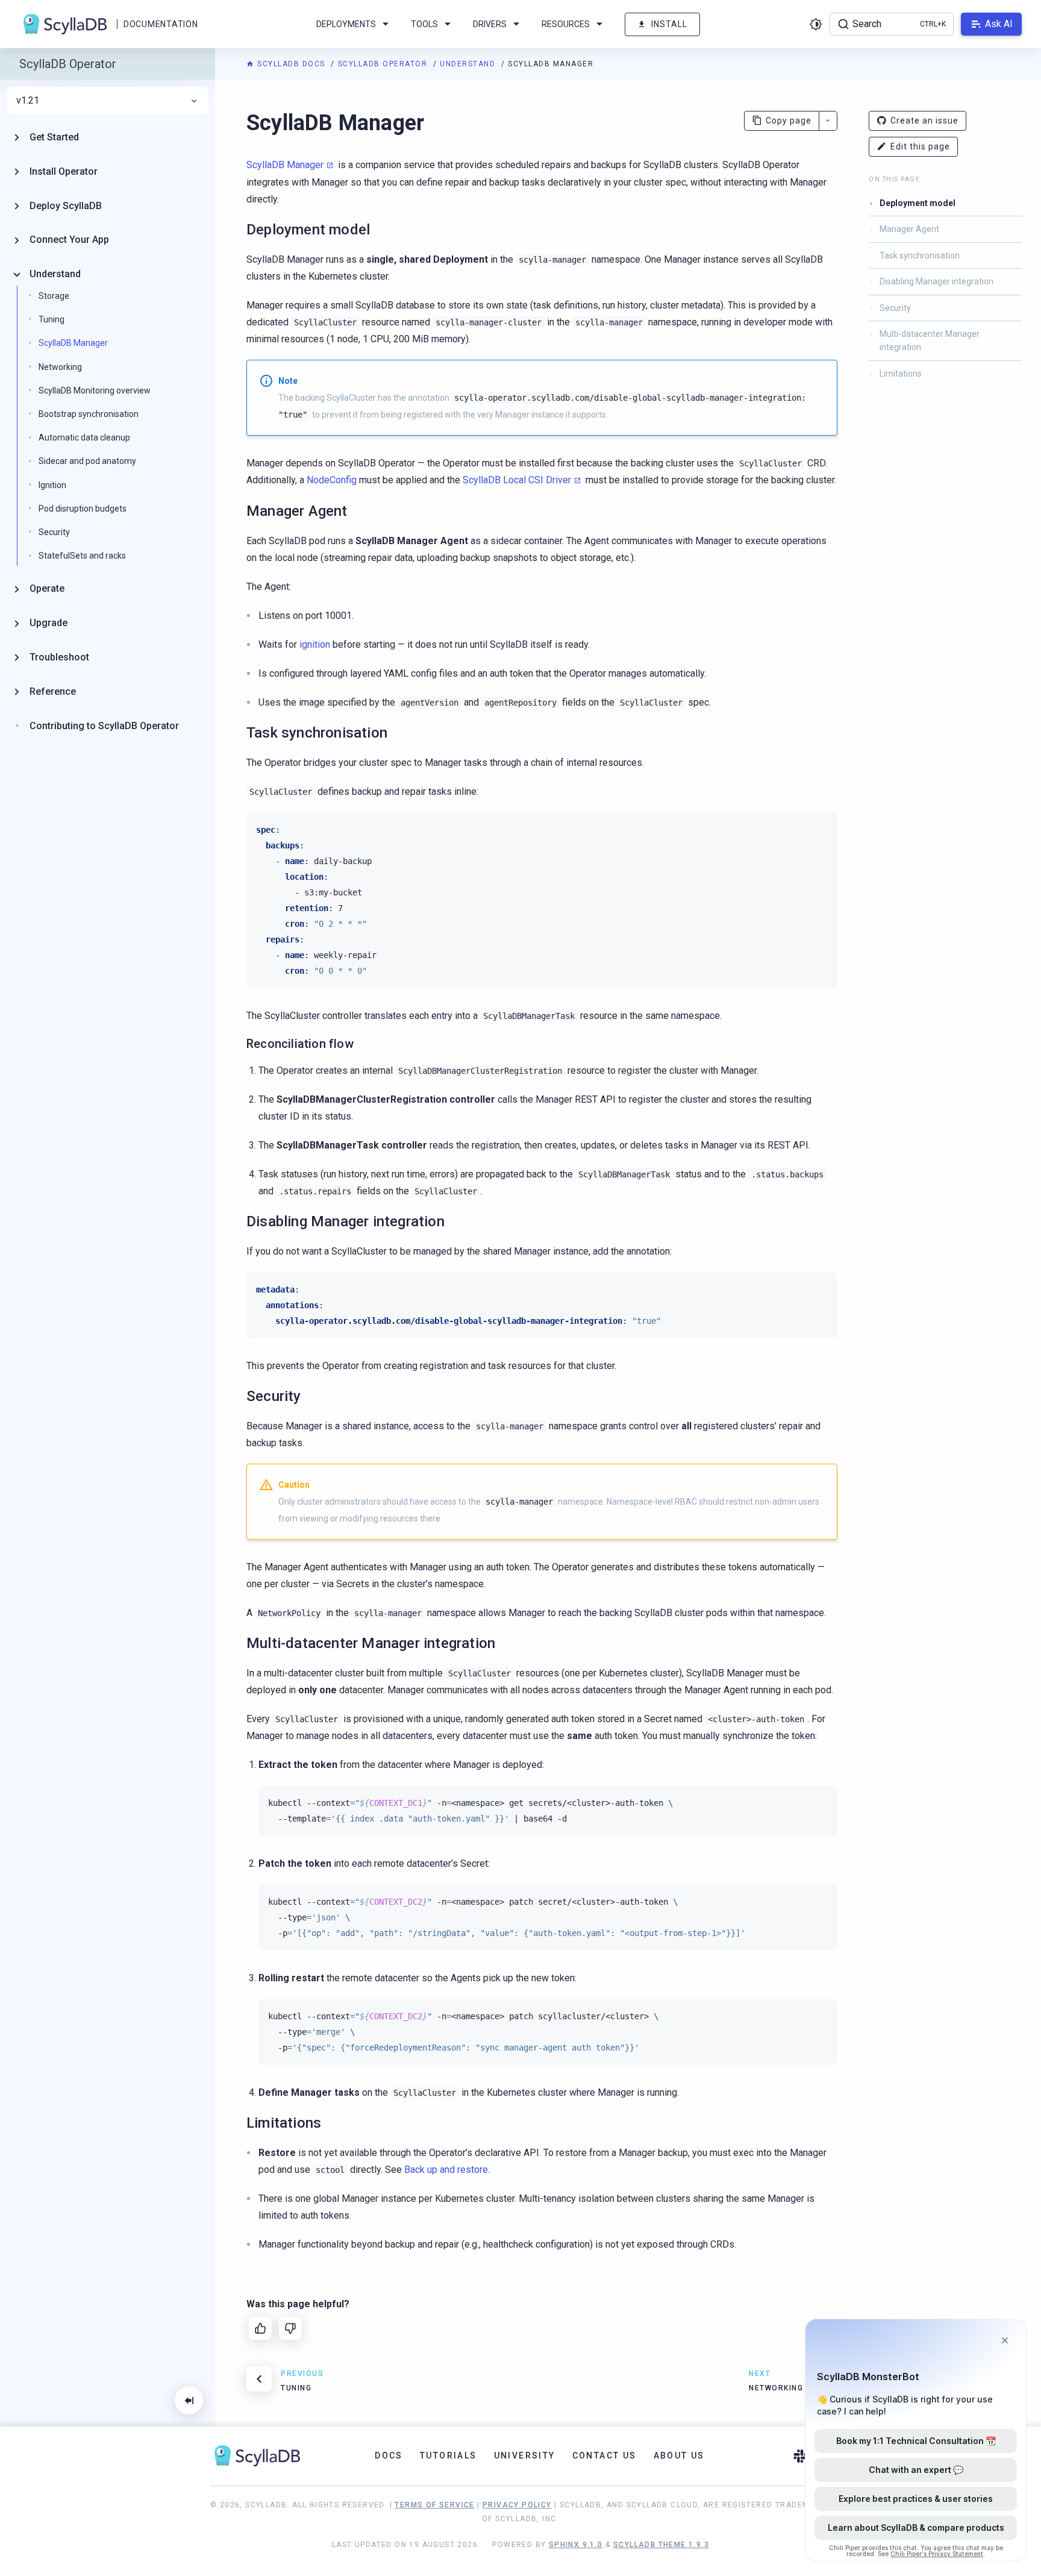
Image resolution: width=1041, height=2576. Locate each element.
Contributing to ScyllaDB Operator (104, 726)
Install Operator (64, 171)
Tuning (52, 319)
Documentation (161, 24)
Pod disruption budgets (83, 509)
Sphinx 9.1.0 (576, 2545)
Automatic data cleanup (84, 437)
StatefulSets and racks (82, 556)
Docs (389, 2455)
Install (669, 24)
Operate (47, 588)
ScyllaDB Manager (285, 165)
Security (895, 308)
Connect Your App (69, 240)
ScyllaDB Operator (384, 64)
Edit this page (920, 146)
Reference (53, 691)
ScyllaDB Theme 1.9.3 (661, 2545)
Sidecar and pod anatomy (87, 461)
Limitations (901, 374)
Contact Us (605, 2455)
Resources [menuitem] (566, 24)
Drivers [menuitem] (490, 24)
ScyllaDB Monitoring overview (95, 390)
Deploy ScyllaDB (66, 206)
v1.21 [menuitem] (28, 101)
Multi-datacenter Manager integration (930, 340)
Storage (54, 296)
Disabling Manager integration (936, 281)
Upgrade (48, 623)
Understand (469, 64)
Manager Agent (909, 229)
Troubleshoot (59, 657)
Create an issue (924, 121)
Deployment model (918, 203)
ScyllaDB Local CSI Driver (517, 480)
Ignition (52, 485)
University (525, 2455)
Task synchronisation (920, 255)
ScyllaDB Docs (291, 64)
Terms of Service (434, 2505)
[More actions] (828, 121)
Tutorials (449, 2455)
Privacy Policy (517, 2505)
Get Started (54, 137)
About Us (679, 2455)
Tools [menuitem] (424, 24)
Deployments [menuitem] (346, 24)
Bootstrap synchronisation (89, 414)
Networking (60, 367)
